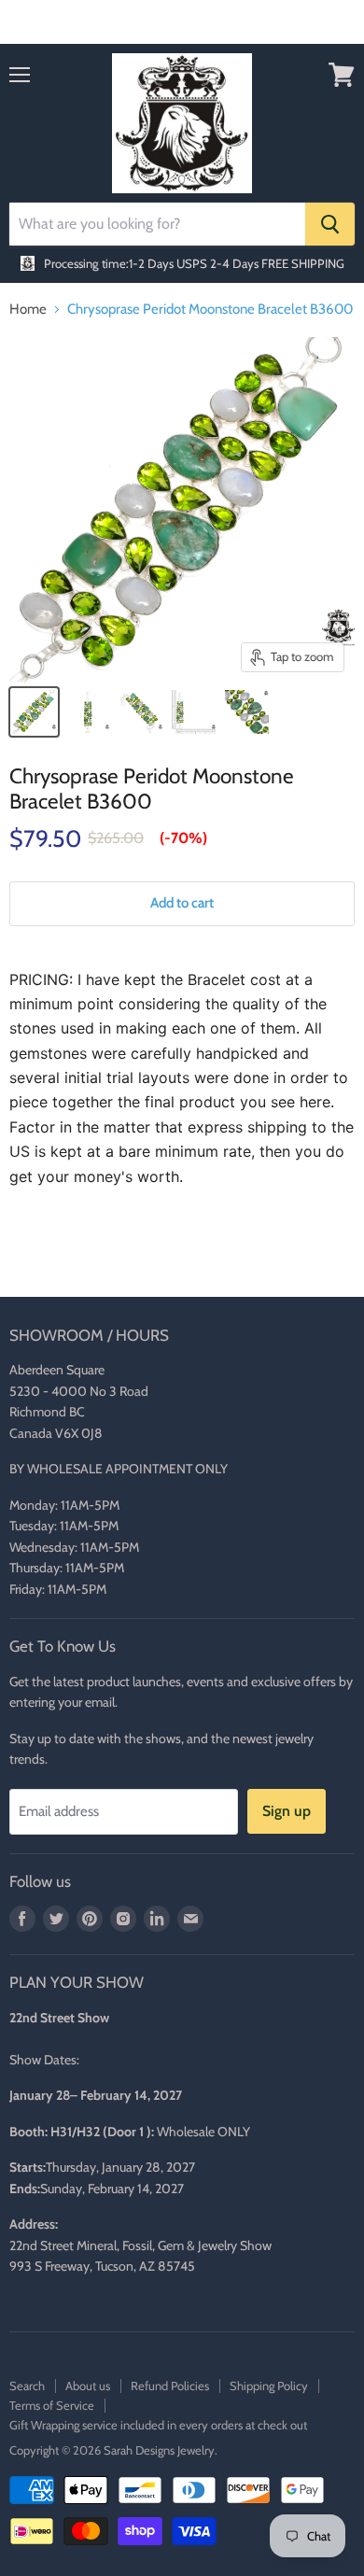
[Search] (330, 224)
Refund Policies (170, 2386)
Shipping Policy (269, 2386)
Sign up (287, 1811)
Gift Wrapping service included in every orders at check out (158, 2425)
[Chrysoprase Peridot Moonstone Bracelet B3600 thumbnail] (34, 712)
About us (88, 2386)
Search (27, 2386)
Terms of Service (52, 2405)
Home (28, 310)
